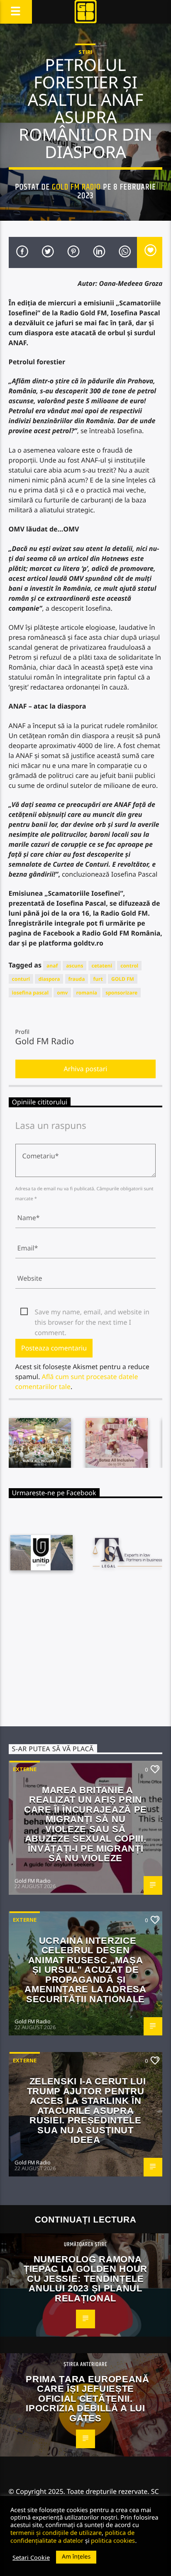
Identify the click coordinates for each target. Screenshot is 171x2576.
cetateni (102, 966)
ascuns (75, 966)
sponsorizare (121, 993)
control (129, 966)
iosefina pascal (31, 993)
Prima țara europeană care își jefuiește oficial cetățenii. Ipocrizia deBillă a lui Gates (87, 2399)
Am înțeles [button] (76, 2557)
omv (62, 993)
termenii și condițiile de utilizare (56, 2532)
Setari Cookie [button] (31, 2557)
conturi (21, 979)
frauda (77, 979)
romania (87, 993)
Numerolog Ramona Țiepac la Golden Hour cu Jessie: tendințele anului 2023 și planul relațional (85, 2279)
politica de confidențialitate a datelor (72, 2536)
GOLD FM (123, 979)
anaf (52, 966)
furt (98, 979)
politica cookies (113, 2540)
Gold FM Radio (77, 187)
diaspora (49, 979)
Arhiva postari (86, 1069)
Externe (25, 1769)
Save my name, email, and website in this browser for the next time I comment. (92, 1312)
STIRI (85, 52)
